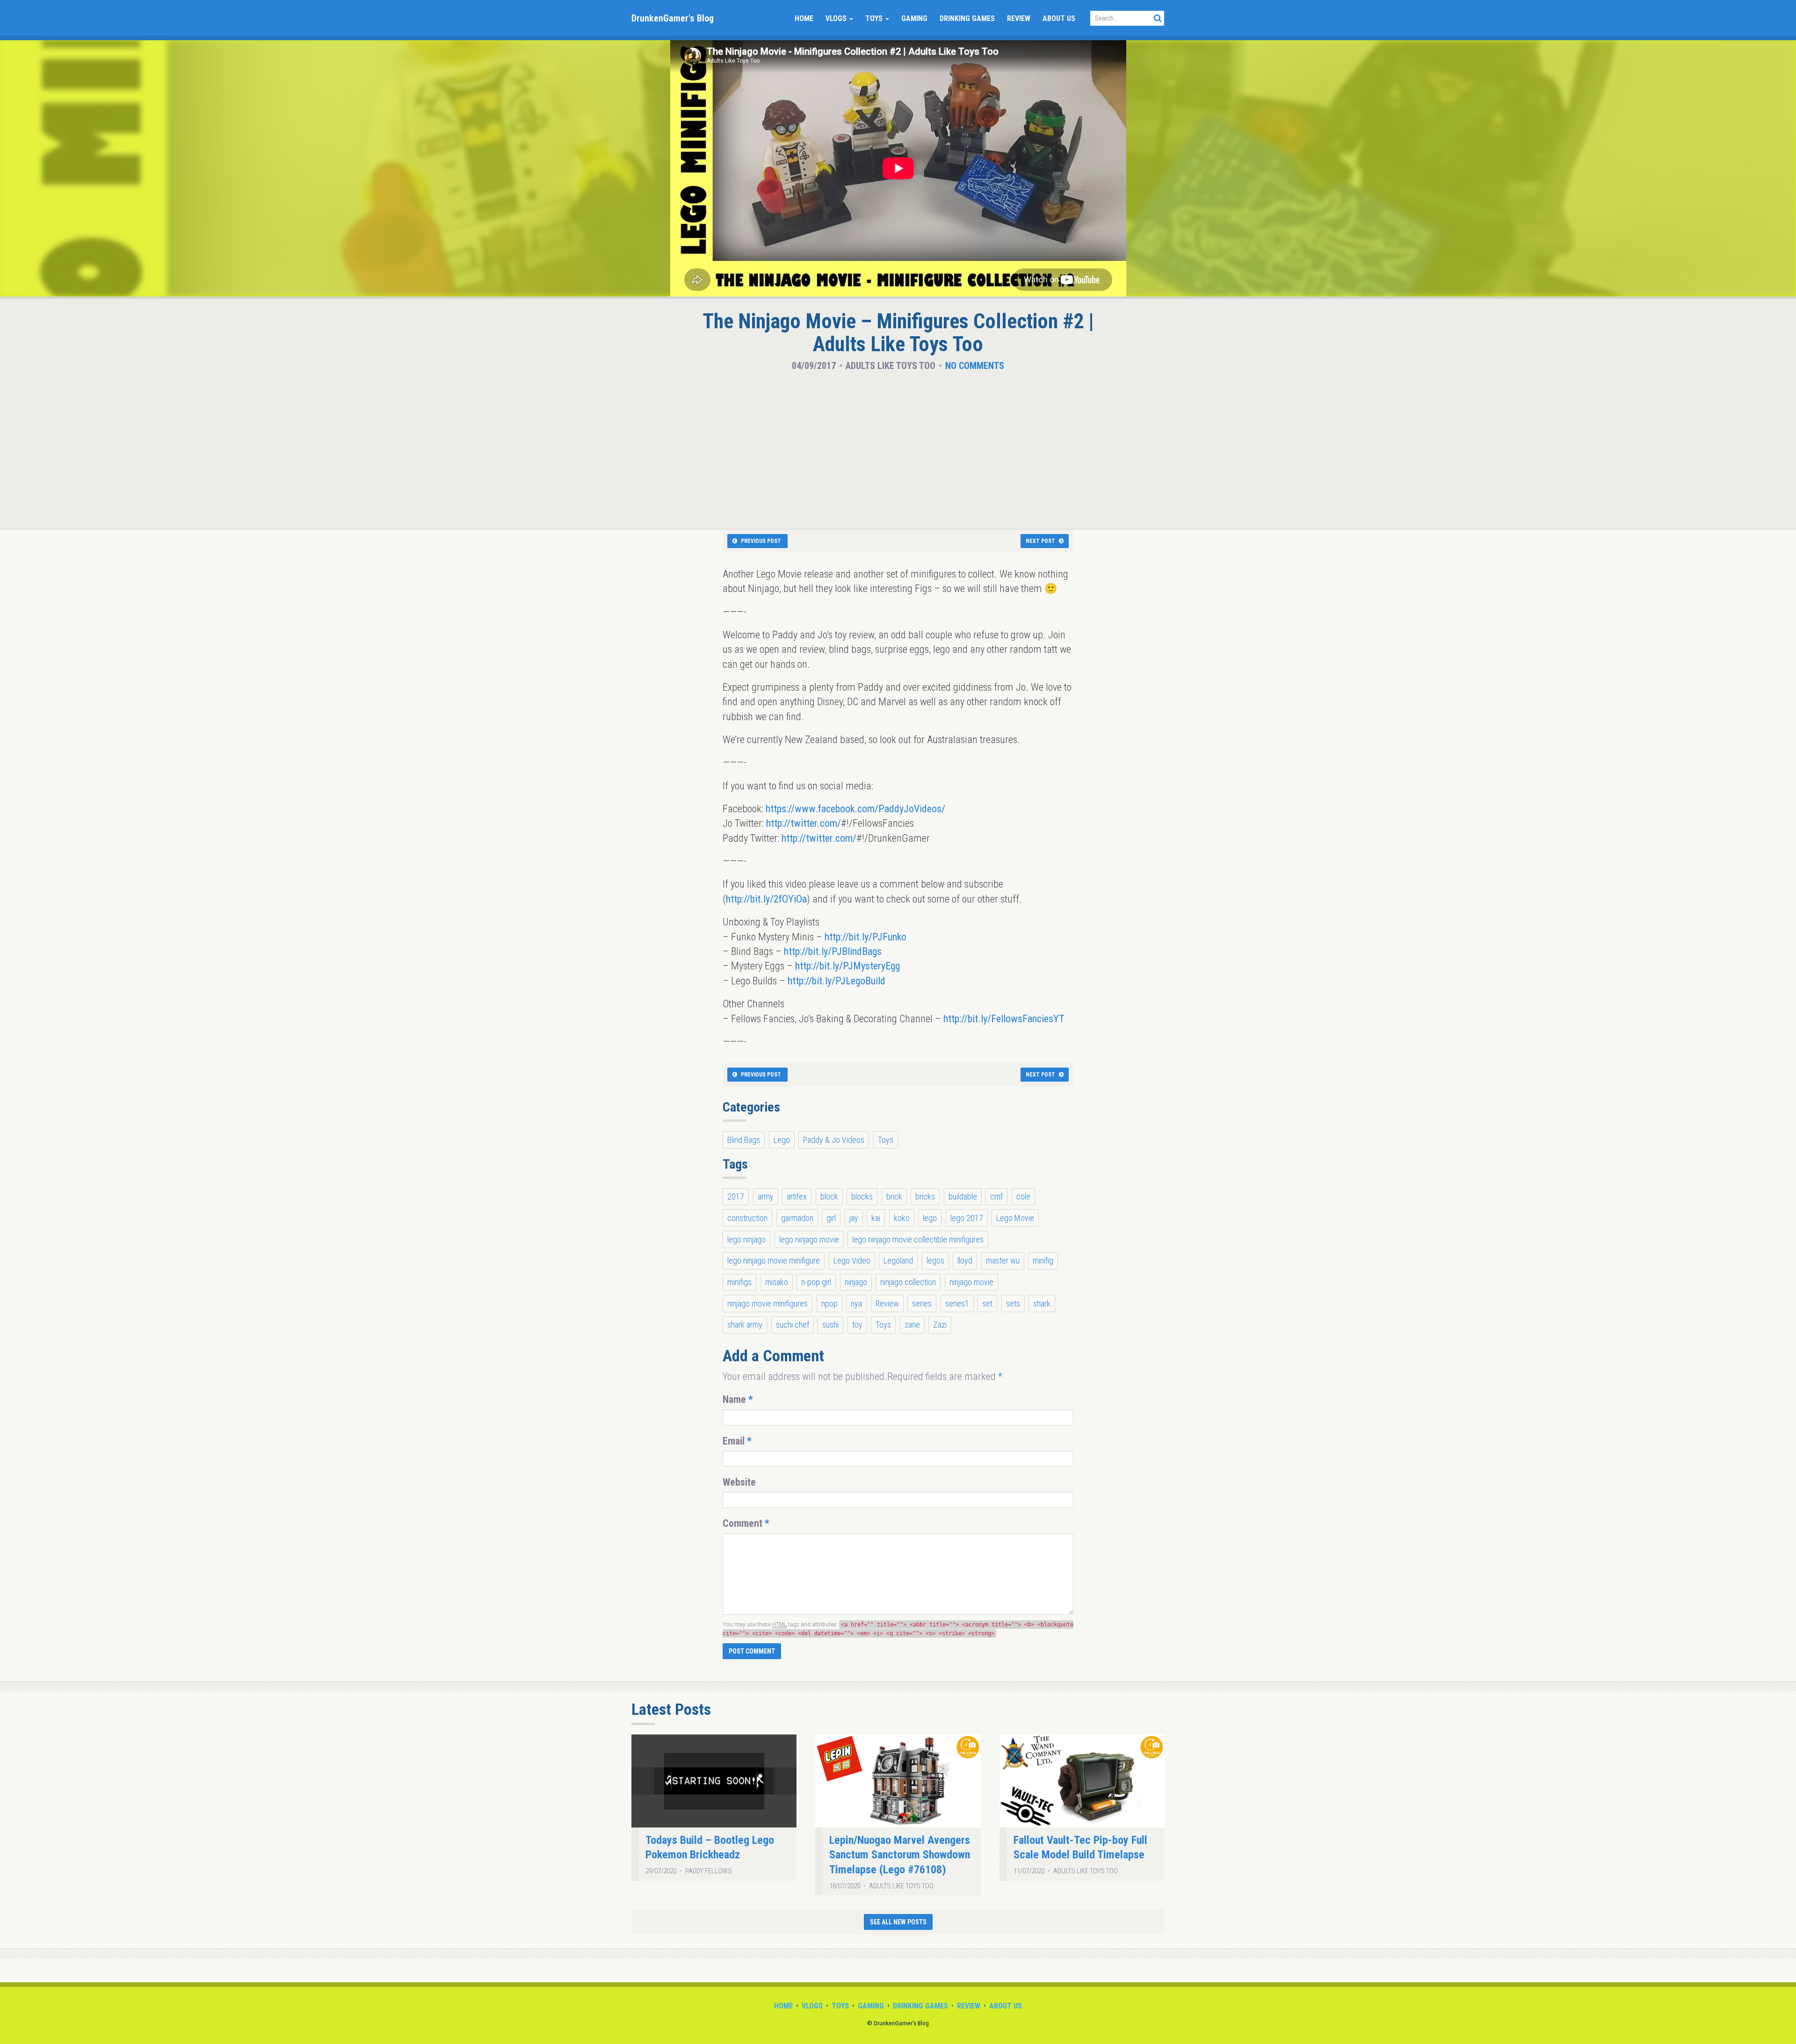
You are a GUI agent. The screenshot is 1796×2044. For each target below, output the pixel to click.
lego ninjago (746, 1239)
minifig (1043, 1260)
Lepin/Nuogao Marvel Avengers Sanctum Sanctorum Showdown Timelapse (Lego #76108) (900, 1855)
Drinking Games (967, 18)
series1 (957, 1304)
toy (857, 1325)
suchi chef (793, 1325)
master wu (1003, 1260)
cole (1023, 1196)
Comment (746, 1523)
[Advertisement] (898, 448)
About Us (1059, 18)
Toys (875, 18)
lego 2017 (967, 1218)
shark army (745, 1325)
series (922, 1304)
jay (854, 1218)
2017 (736, 1196)
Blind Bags (744, 1140)
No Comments (975, 366)
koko (902, 1218)
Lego (782, 1140)
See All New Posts (898, 1922)
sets (1013, 1304)
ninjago (856, 1282)
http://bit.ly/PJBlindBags (833, 951)
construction (747, 1218)
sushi (830, 1325)
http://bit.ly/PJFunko (865, 937)
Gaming (914, 18)
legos (935, 1260)
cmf (996, 1196)
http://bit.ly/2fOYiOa (766, 899)
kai (876, 1218)
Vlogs (837, 18)
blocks (862, 1196)
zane (912, 1325)
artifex (797, 1196)
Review (1019, 18)
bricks (925, 1196)
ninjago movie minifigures (768, 1304)
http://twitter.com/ (804, 823)
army (766, 1196)
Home (804, 18)
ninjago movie (971, 1282)
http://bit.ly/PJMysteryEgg (847, 966)
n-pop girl (816, 1282)
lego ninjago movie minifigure (774, 1260)
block (829, 1196)
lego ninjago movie (809, 1239)
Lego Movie (1015, 1218)
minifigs (739, 1282)
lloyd (965, 1260)
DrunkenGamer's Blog (673, 18)
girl (831, 1218)
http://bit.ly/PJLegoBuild (836, 981)
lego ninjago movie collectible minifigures (918, 1239)
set (987, 1304)
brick (894, 1196)
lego (930, 1218)
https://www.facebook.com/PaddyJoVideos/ (855, 809)
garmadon (797, 1218)
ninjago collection (908, 1282)
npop (829, 1304)
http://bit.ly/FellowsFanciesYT (1004, 1019)
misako (777, 1282)
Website (739, 1482)
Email (737, 1441)
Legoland (898, 1260)
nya (856, 1304)
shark (1042, 1304)
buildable (963, 1196)
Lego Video (852, 1260)
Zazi (940, 1325)
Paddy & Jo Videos (834, 1140)
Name (738, 1399)
